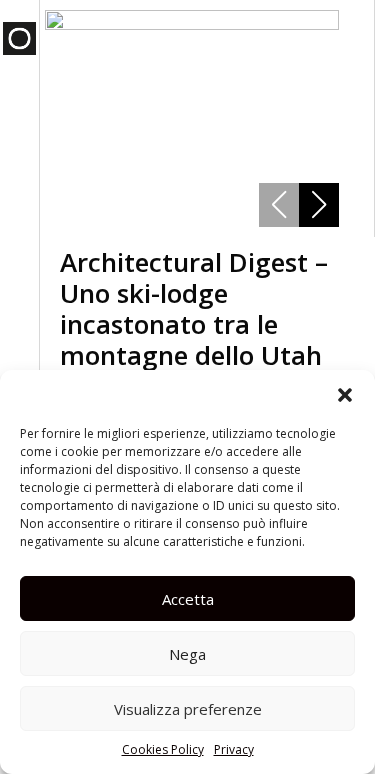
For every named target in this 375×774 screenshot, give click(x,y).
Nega (187, 654)
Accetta (188, 599)
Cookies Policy (163, 749)
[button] (345, 395)
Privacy (234, 749)
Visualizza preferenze (188, 709)
